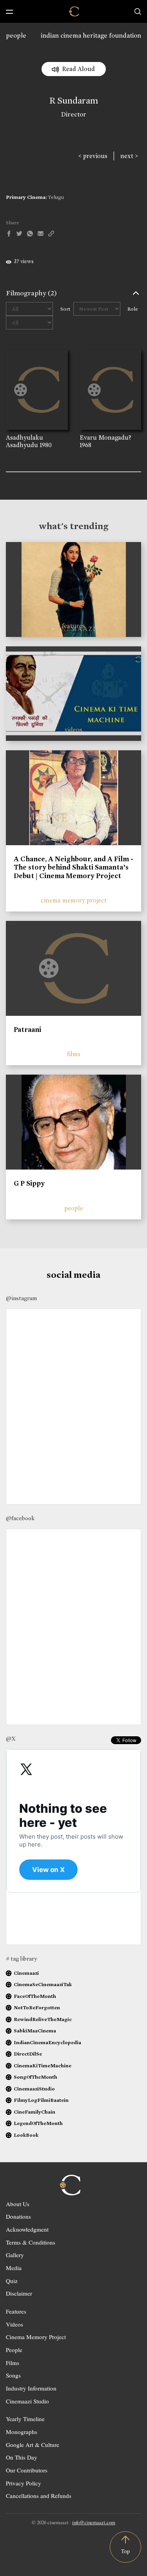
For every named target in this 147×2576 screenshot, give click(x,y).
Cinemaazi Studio (27, 2401)
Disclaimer (19, 2293)
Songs (13, 2375)
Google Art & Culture (33, 2445)
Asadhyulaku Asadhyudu (24, 441)
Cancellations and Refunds (39, 2496)
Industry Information (31, 2388)
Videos (15, 2324)
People (14, 2350)
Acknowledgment (27, 2229)
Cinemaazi (26, 1973)
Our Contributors (27, 2470)
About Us (18, 2204)
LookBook (26, 2135)
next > (129, 156)
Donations (18, 2216)
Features (16, 2311)
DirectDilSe (28, 2054)
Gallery (15, 2255)
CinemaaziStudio (34, 2089)
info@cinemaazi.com (94, 2522)
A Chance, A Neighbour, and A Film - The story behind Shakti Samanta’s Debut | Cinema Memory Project (73, 867)
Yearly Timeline (25, 2419)
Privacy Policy (24, 2483)
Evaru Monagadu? (105, 438)
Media (14, 2268)
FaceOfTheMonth (35, 1996)
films (74, 1054)
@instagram (21, 1298)
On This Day (22, 2457)
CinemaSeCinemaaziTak (43, 1984)
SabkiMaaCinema (35, 2031)
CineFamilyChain (34, 2112)
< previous (93, 156)
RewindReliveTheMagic (43, 2019)
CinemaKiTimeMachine (43, 2066)
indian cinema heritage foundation (91, 35)
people (16, 35)
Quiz (12, 2281)
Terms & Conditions (31, 2242)
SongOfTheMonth (35, 2077)
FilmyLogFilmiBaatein (41, 2100)
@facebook (20, 1518)
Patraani (27, 1030)
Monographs (22, 2432)
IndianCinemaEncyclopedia (47, 2042)
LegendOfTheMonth (38, 2123)
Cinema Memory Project (36, 2337)
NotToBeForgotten (37, 2007)
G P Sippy (29, 1183)
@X (11, 1739)
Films (13, 2363)
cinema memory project (74, 900)
